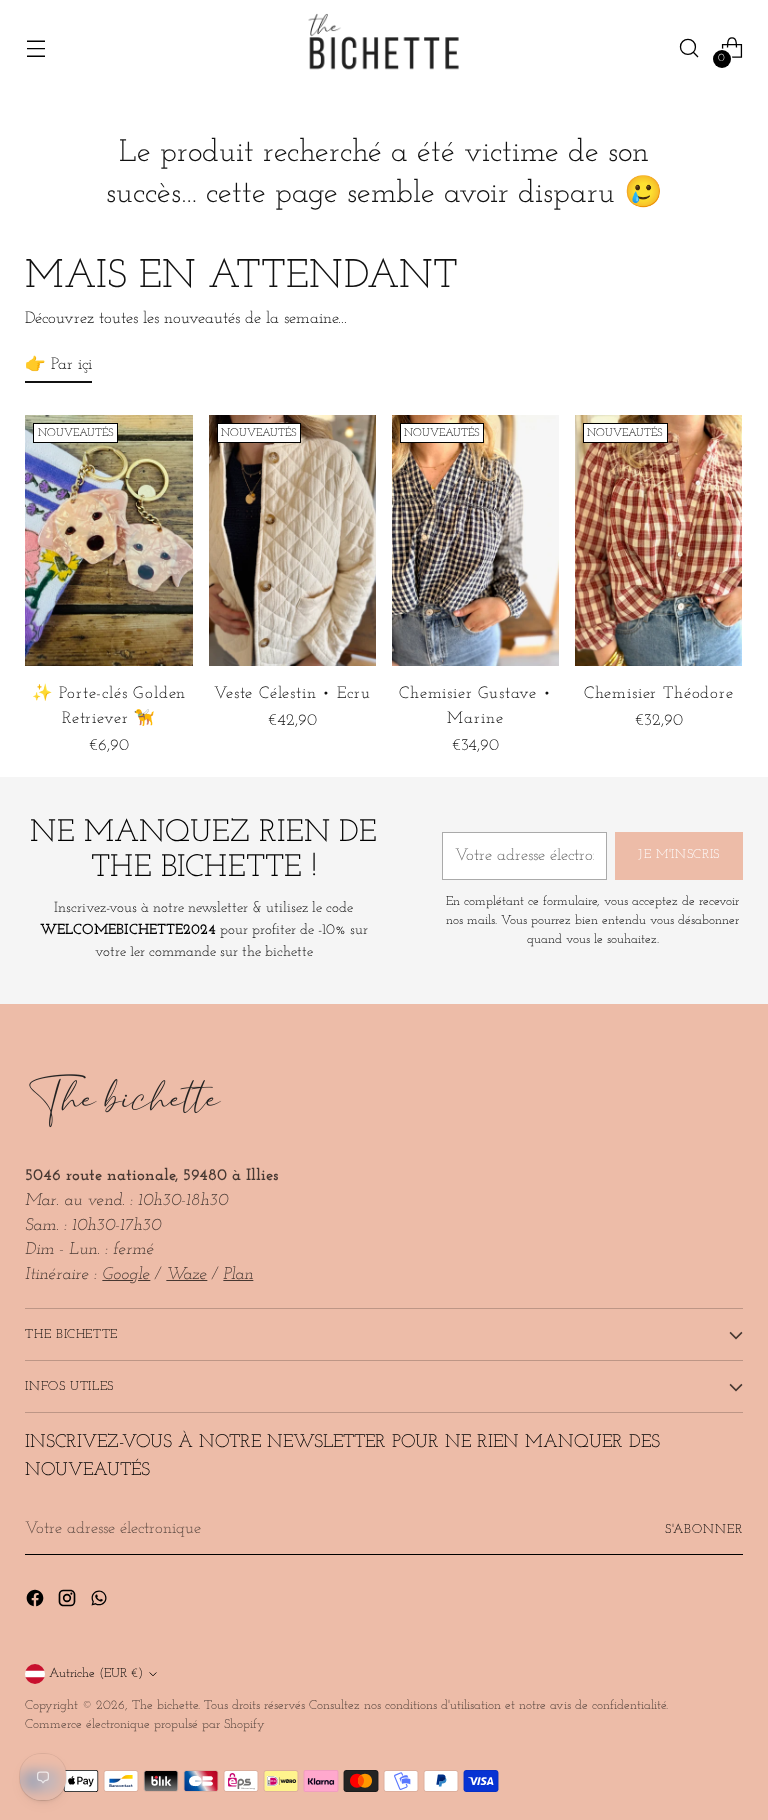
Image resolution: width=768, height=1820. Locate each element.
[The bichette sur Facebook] (37, 1602)
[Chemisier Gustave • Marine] (475, 540)
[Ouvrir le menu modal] (35, 48)
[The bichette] (384, 48)
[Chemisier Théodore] (658, 540)
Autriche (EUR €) (96, 1673)
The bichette (165, 1705)
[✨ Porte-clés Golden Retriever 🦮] (108, 540)
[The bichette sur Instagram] (69, 1602)
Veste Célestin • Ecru (292, 694)
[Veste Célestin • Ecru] (292, 540)
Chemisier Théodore (659, 694)
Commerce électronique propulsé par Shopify (145, 1724)
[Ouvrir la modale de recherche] (689, 48)
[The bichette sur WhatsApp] (101, 1602)
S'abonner (704, 1529)
